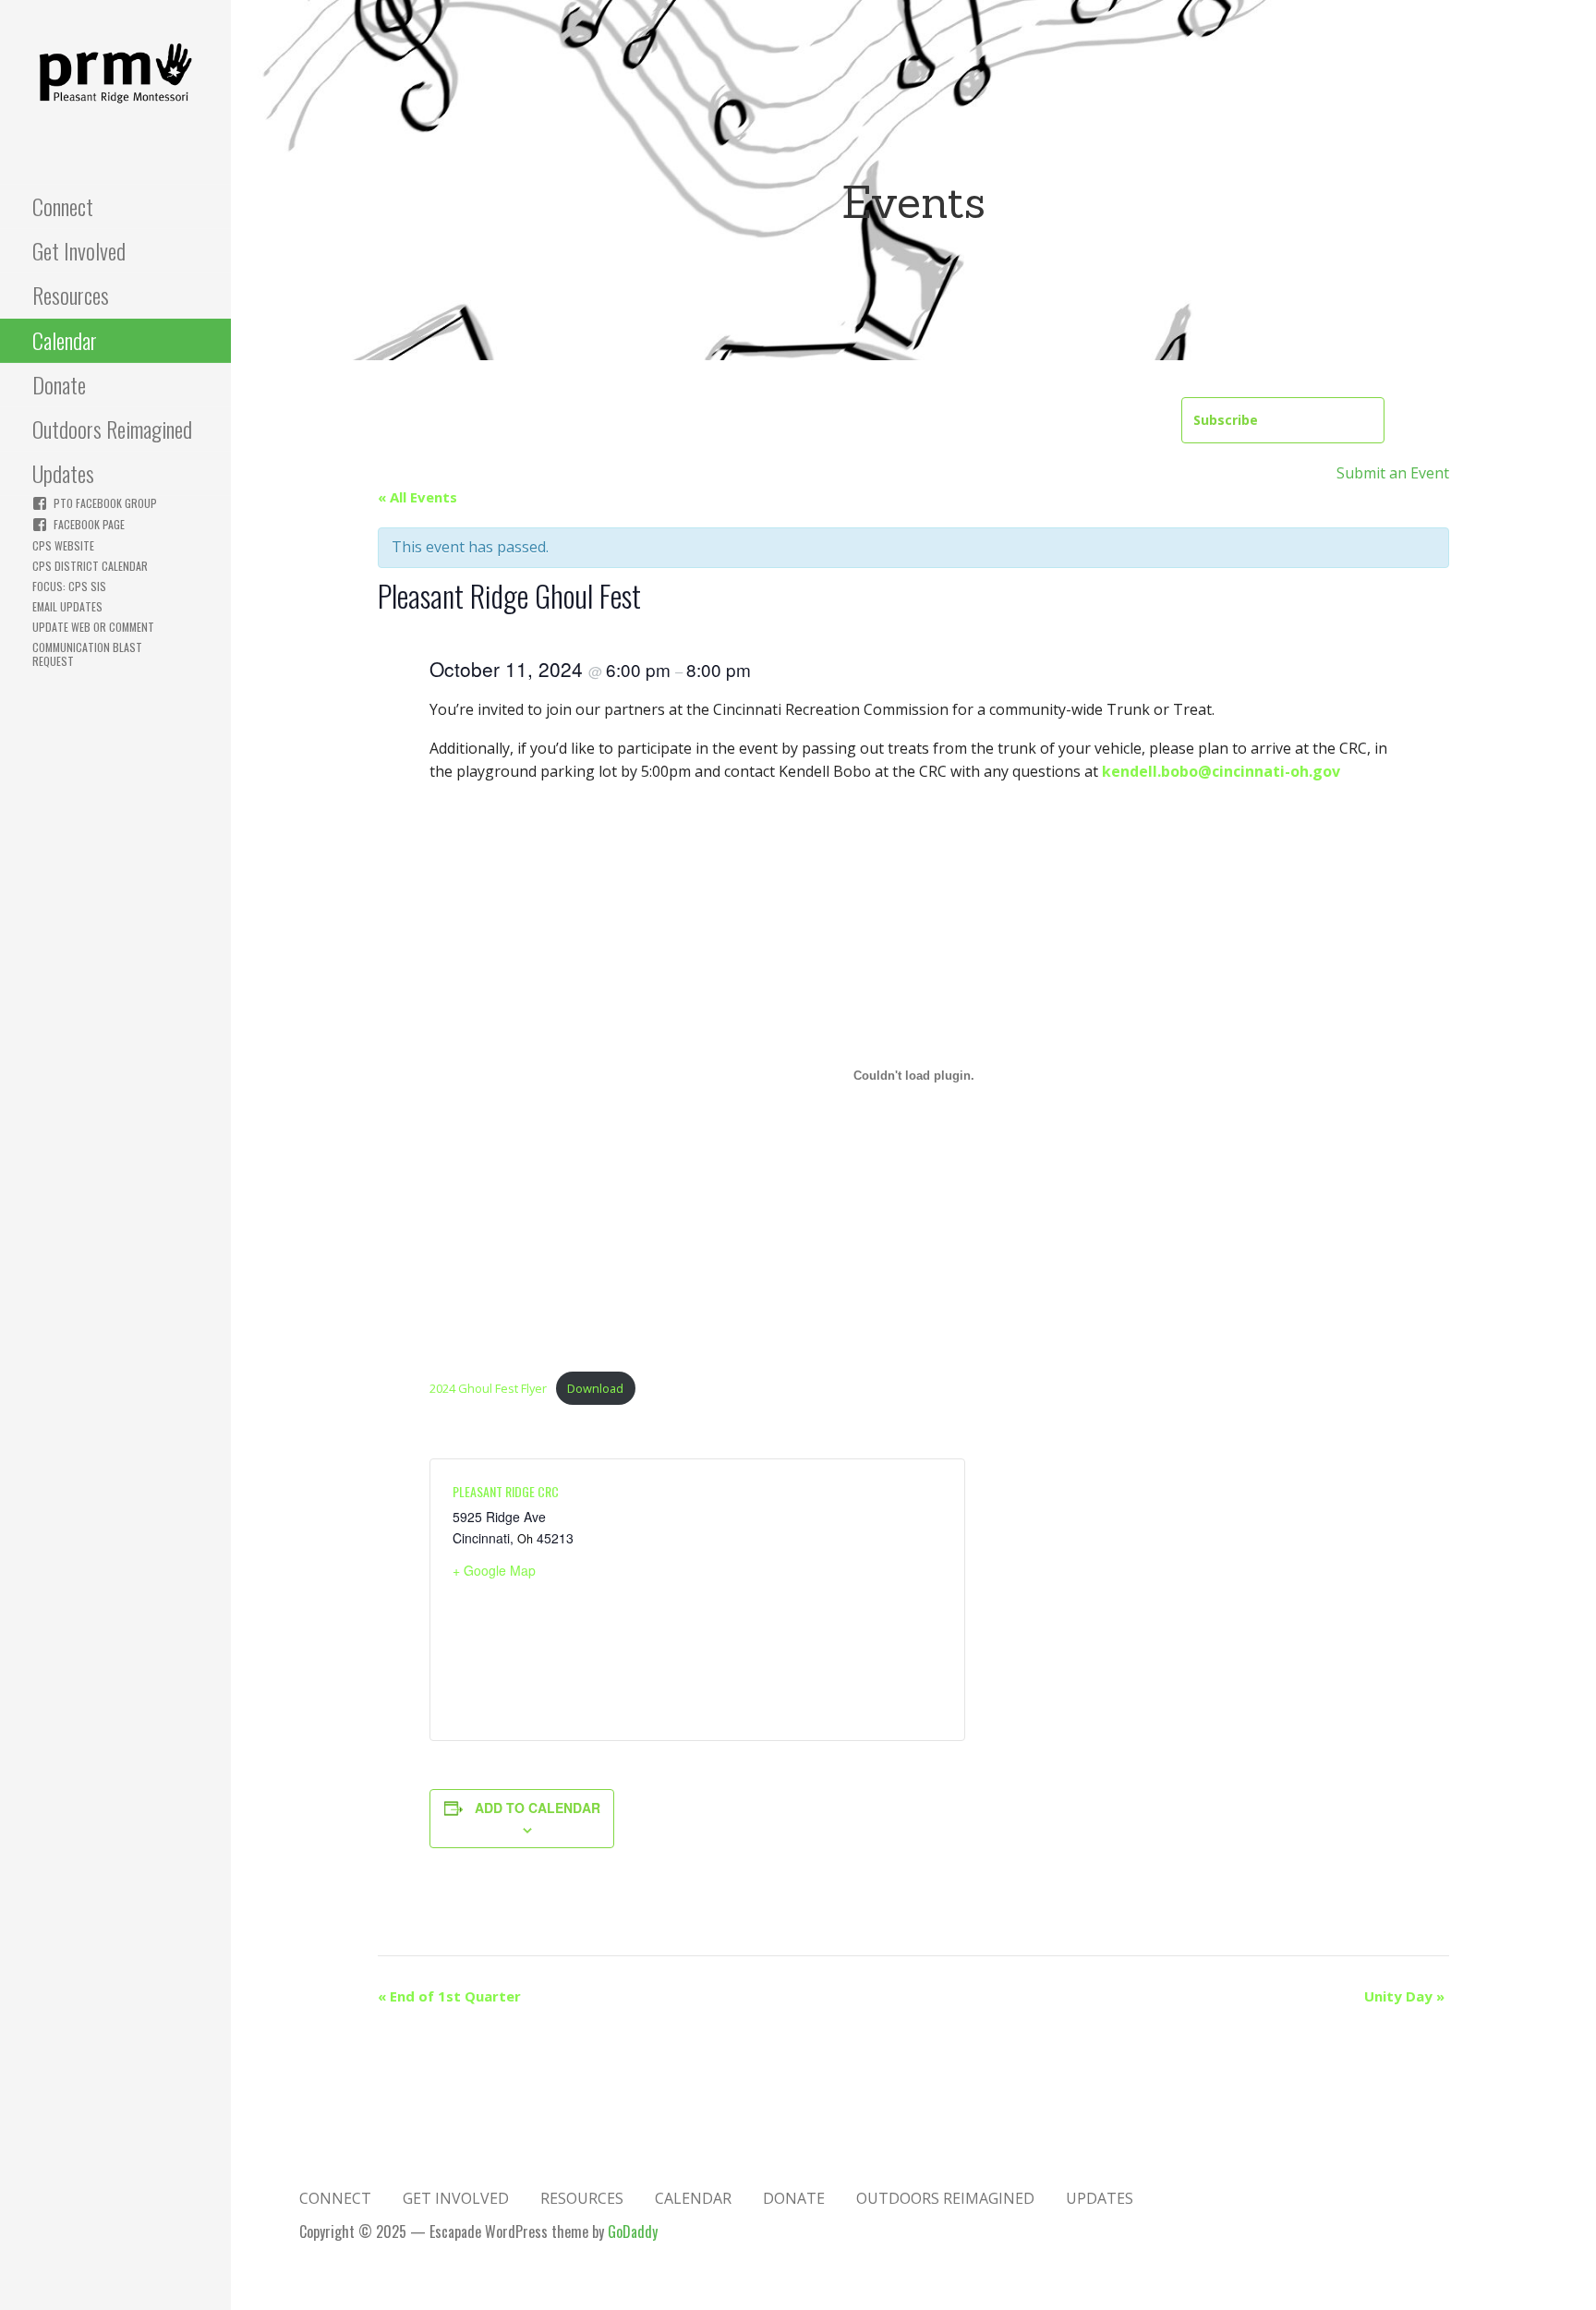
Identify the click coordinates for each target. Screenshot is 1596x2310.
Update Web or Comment (93, 627)
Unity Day (1404, 1996)
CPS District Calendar (90, 566)
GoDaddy (633, 2231)
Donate (59, 384)
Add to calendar (538, 1808)
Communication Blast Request (87, 654)
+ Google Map (494, 1570)
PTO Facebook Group (105, 503)
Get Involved (79, 250)
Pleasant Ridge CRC (506, 1491)
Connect (63, 206)
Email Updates (67, 606)
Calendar (65, 340)
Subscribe (1226, 420)
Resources (71, 295)
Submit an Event (1393, 473)
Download (595, 1388)
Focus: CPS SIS (69, 586)
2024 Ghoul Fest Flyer (488, 1388)
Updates (63, 473)
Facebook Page (89, 524)
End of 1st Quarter (449, 1996)
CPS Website (63, 545)
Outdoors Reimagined (112, 429)
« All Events (417, 497)
